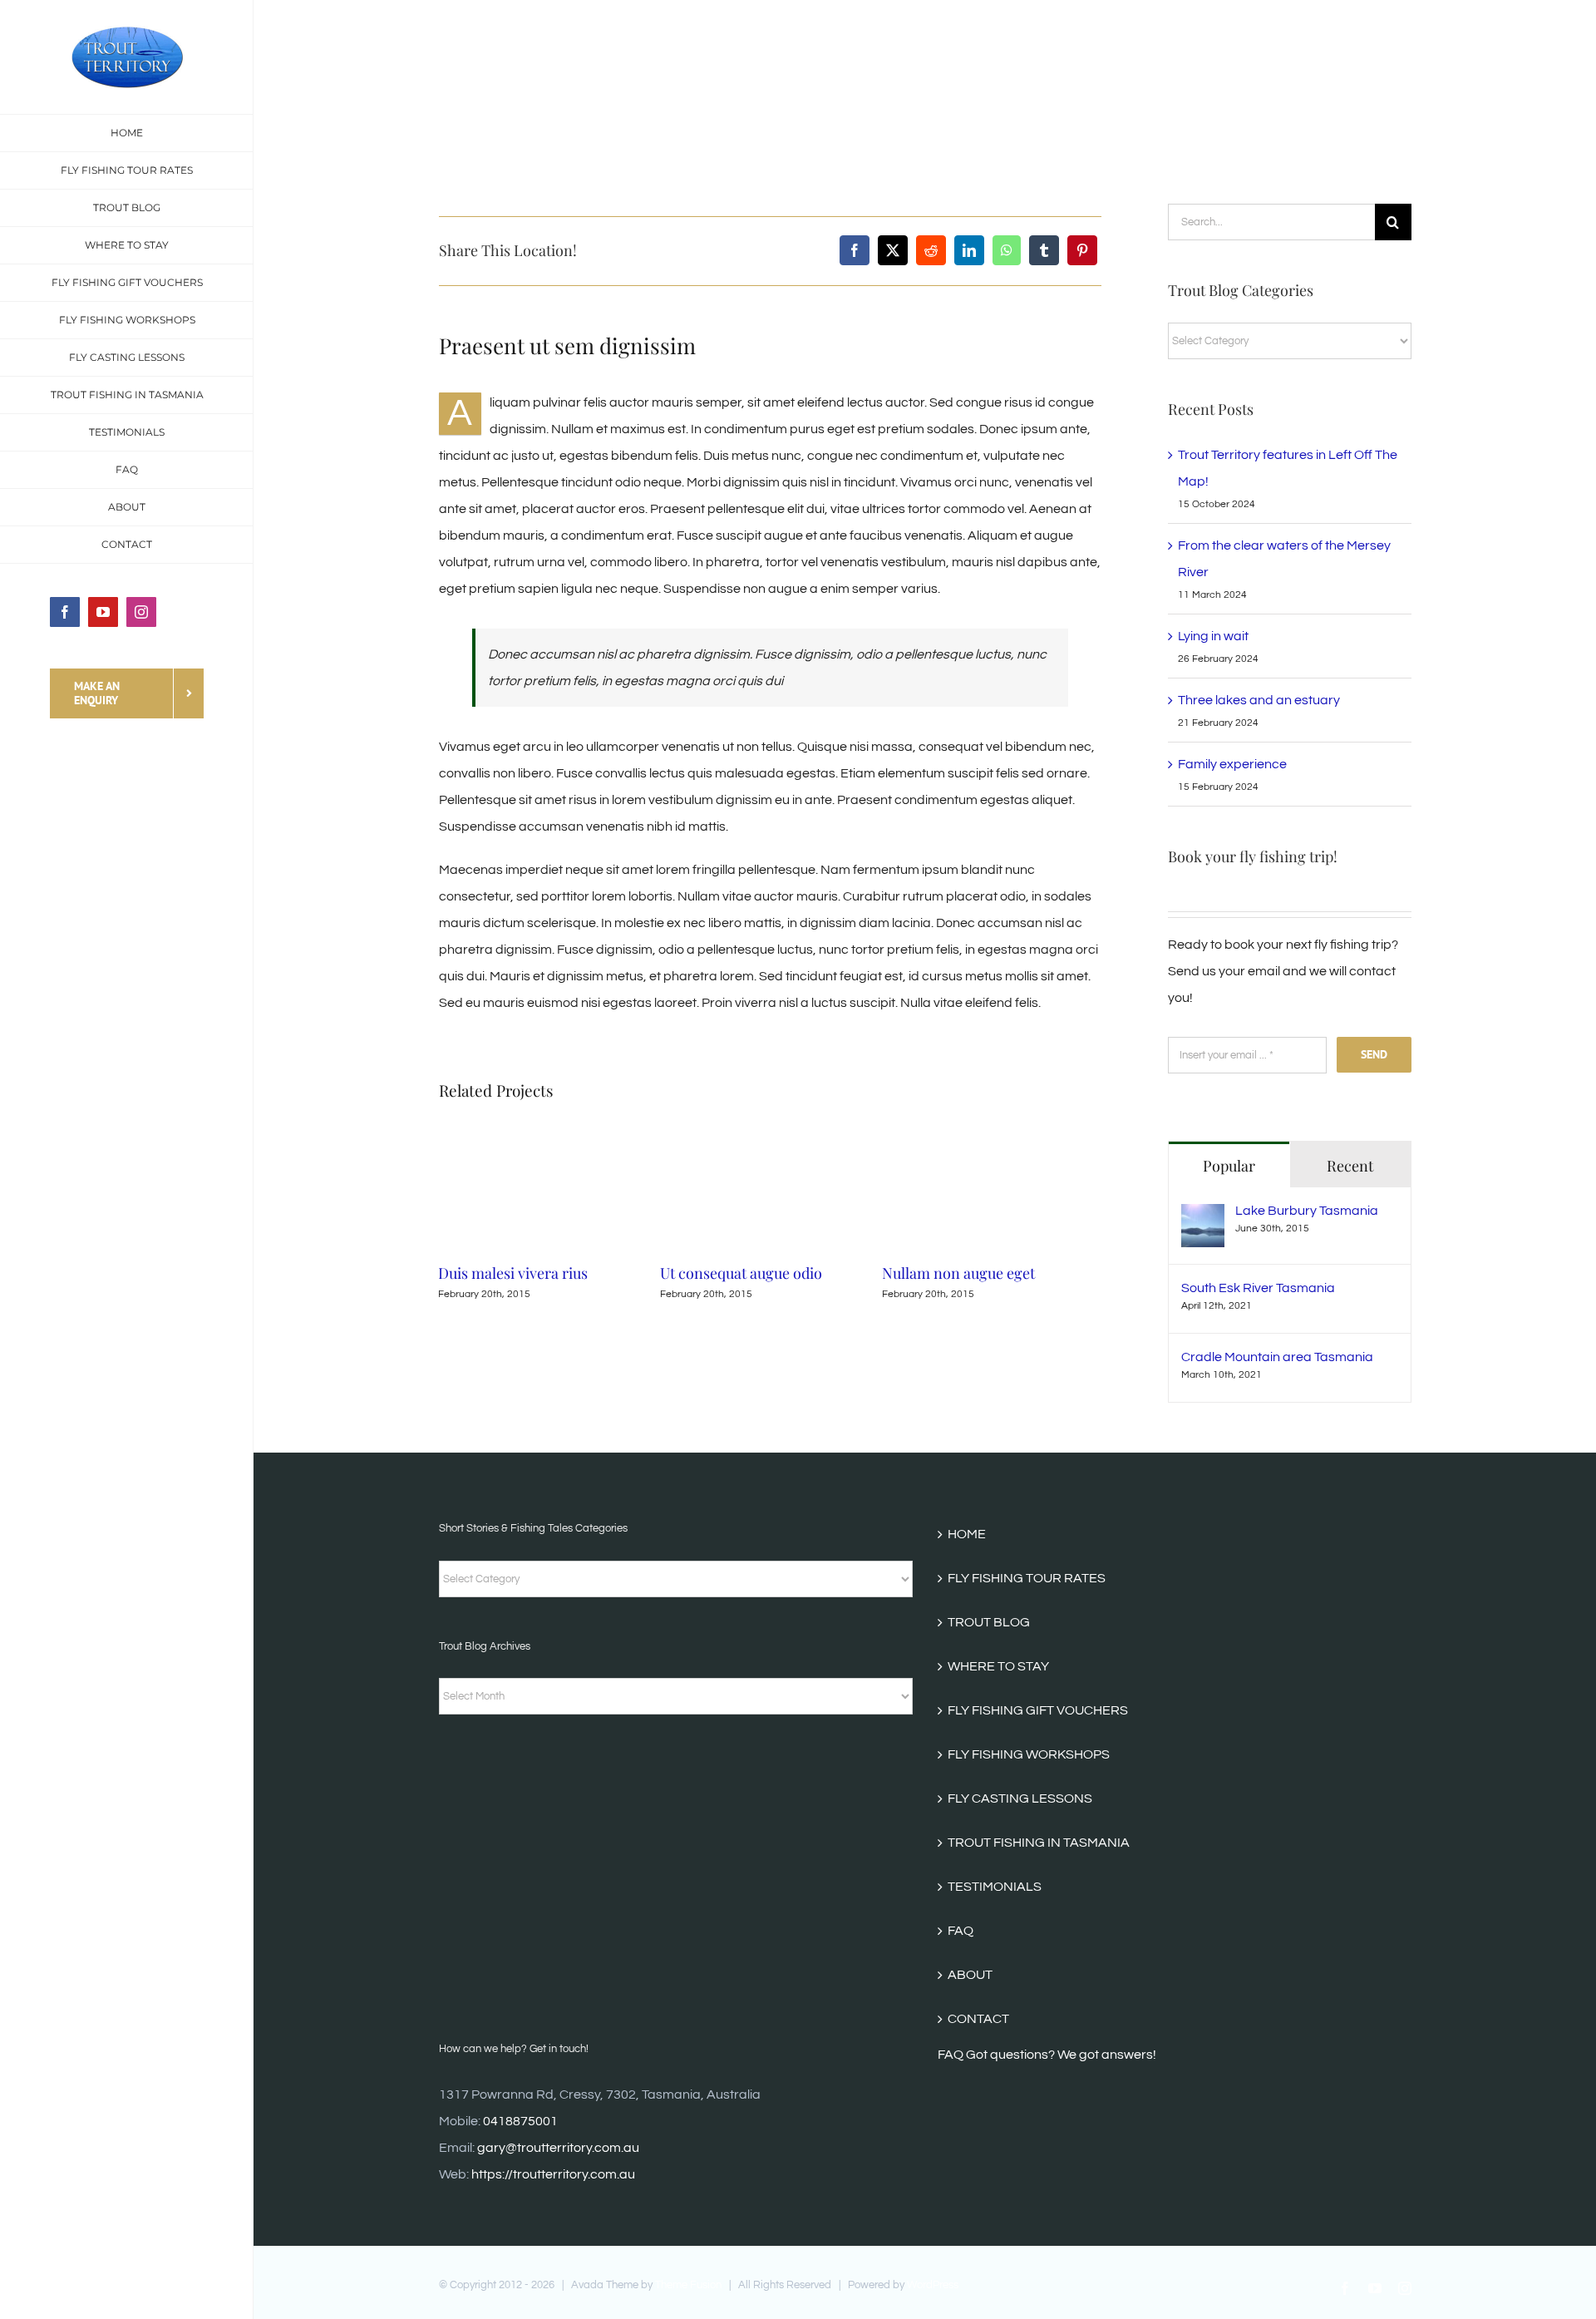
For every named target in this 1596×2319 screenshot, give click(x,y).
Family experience (1232, 764)
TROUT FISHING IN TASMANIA (1039, 1843)
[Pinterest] (1082, 250)
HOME (967, 1534)
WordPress (933, 2285)
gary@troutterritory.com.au (558, 2148)
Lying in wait (1213, 636)
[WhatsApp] (1007, 250)
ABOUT (970, 1975)
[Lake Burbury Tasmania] (1203, 1217)
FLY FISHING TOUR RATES (1027, 1578)
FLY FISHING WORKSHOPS (1029, 1754)
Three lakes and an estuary (1259, 700)
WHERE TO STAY (998, 1666)
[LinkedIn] (969, 250)
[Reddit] (931, 250)
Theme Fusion (688, 2285)
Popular (1229, 1166)
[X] (893, 250)
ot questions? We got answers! (1066, 2055)
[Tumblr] (1044, 250)
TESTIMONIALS (995, 1887)
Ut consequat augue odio (540, 1273)
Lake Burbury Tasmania (1307, 1211)
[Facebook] (855, 250)
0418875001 (520, 2121)
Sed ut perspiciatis (963, 1273)
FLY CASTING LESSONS (1020, 1798)
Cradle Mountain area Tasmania (1277, 1357)
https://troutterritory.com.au (553, 2174)
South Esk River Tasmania (1258, 1288)
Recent (1350, 1166)
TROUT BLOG (989, 1622)
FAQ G (957, 2055)
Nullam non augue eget (757, 1273)
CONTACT (978, 2019)
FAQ (961, 1931)
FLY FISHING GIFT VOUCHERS (1038, 1710)
